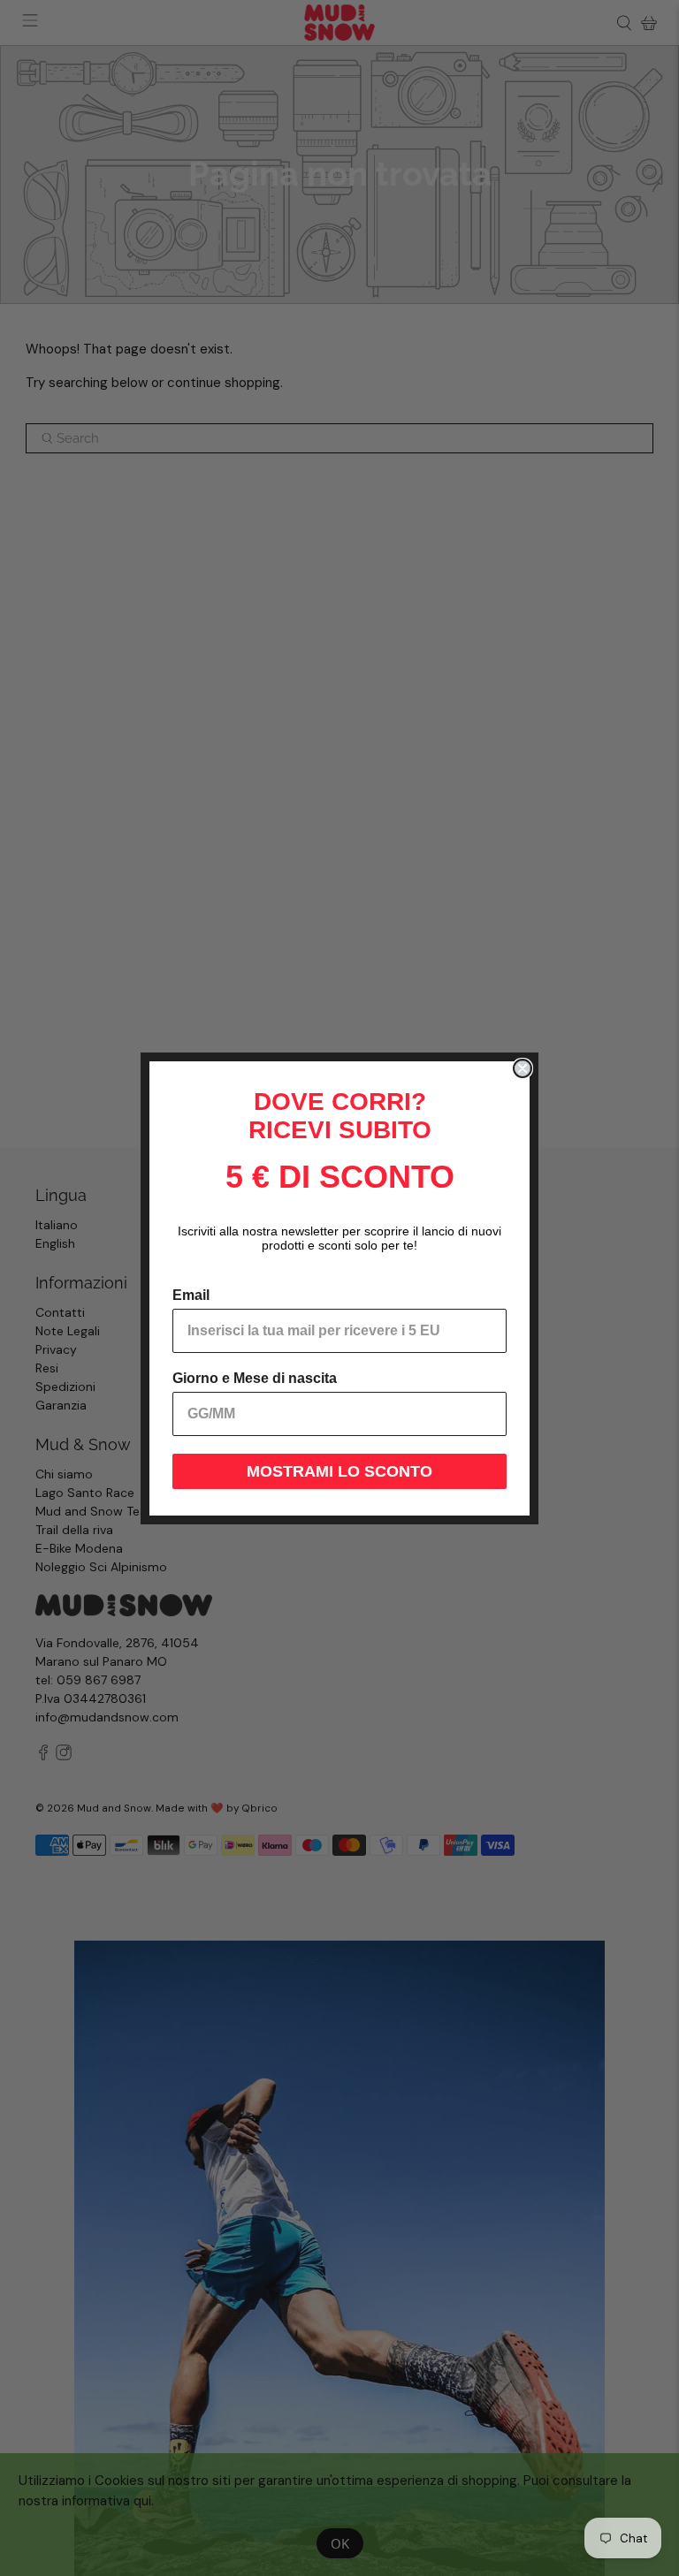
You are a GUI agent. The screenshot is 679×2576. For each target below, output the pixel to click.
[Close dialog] (523, 1068)
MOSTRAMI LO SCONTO (339, 1471)
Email (191, 1295)
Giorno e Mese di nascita (255, 1378)
